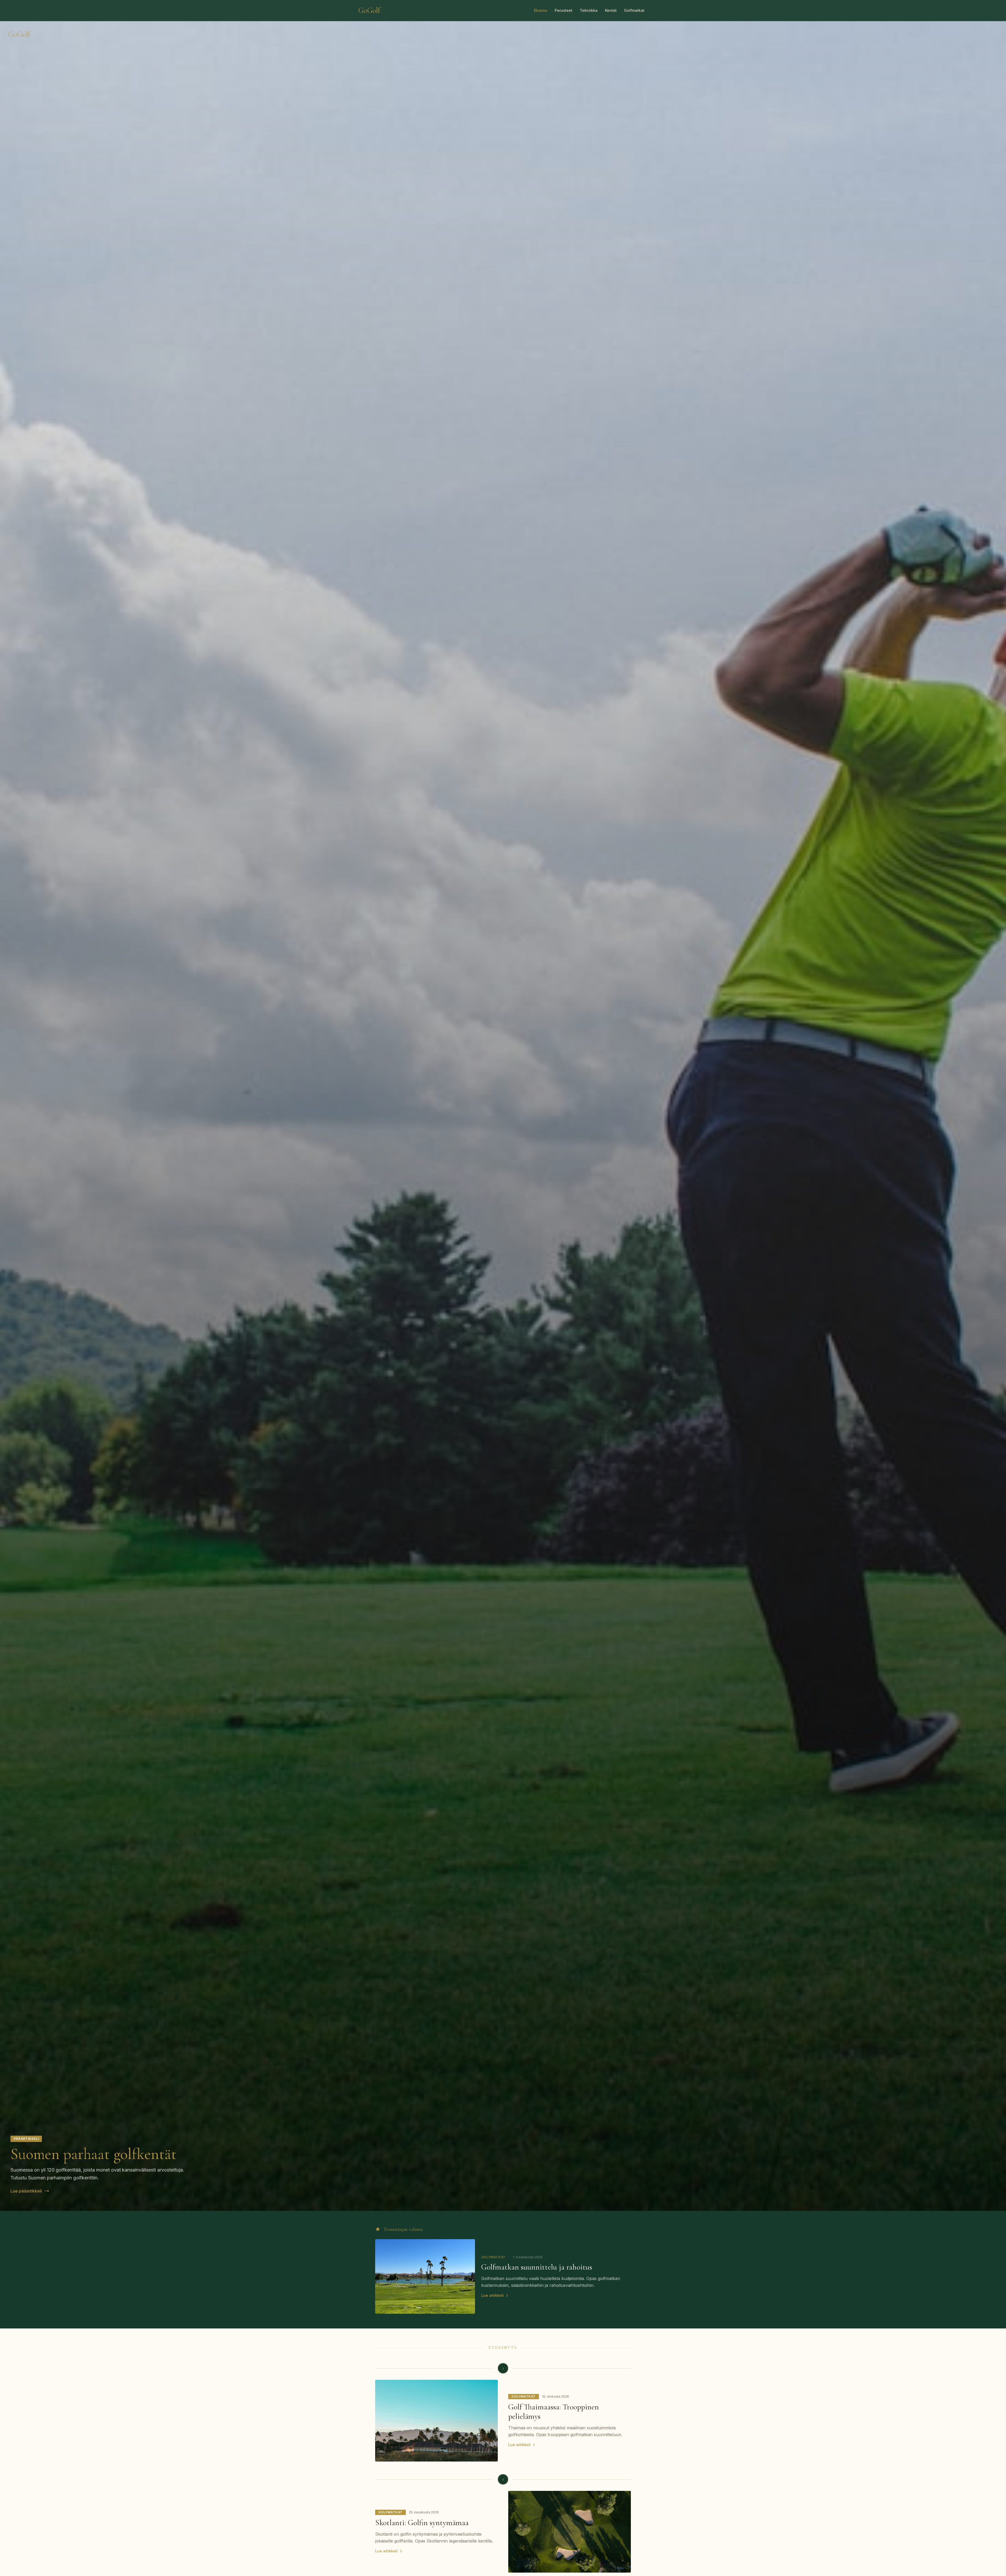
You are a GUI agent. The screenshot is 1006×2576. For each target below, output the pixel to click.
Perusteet (564, 10)
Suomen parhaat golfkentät (94, 2154)
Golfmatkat (634, 10)
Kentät (611, 10)
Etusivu (541, 10)
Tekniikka (589, 10)
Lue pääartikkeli (26, 2191)
